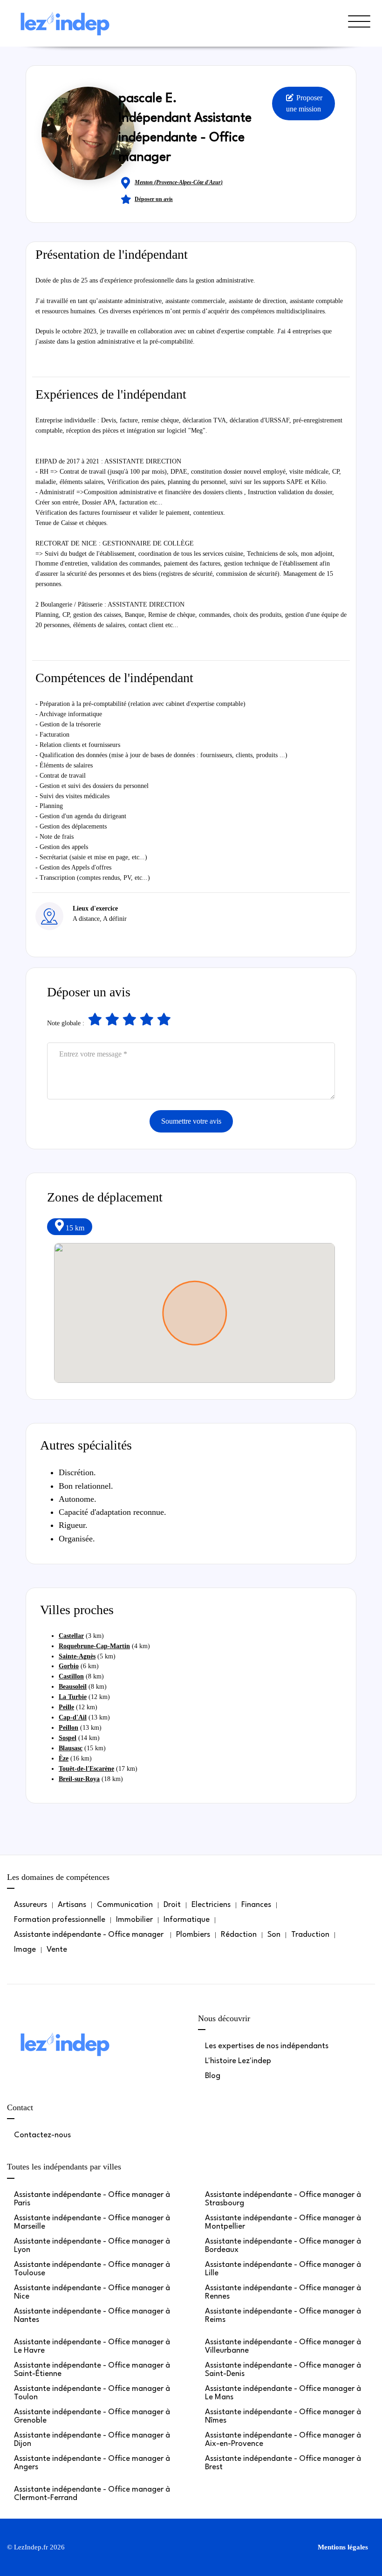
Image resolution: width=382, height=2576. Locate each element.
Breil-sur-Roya (79, 1779)
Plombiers (193, 1935)
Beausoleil (73, 1687)
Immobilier (134, 1920)
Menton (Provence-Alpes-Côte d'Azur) (179, 182)
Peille (66, 1707)
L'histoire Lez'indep (238, 2061)
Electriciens (211, 1905)
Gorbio (69, 1666)
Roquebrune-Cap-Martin (94, 1646)
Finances (256, 1905)
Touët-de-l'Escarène (86, 1769)
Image (25, 1950)
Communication (125, 1905)
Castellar (71, 1636)
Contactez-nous (42, 2135)
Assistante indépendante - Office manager (90, 1935)
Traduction (310, 1935)
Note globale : (66, 1023)
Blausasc (71, 1748)
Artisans (72, 1905)
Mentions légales (343, 2547)
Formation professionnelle (60, 1920)
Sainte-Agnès (77, 1656)
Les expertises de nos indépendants (267, 2046)
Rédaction (239, 1935)
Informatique (187, 1920)
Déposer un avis (154, 199)
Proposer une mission (304, 103)
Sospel (68, 1738)
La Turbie (73, 1697)
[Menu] (359, 32)
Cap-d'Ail (73, 1717)
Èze (64, 1758)
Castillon (71, 1676)
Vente (57, 1950)
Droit (172, 1905)
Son (274, 1935)
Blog (213, 2076)
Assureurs (31, 1905)
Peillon (68, 1728)
